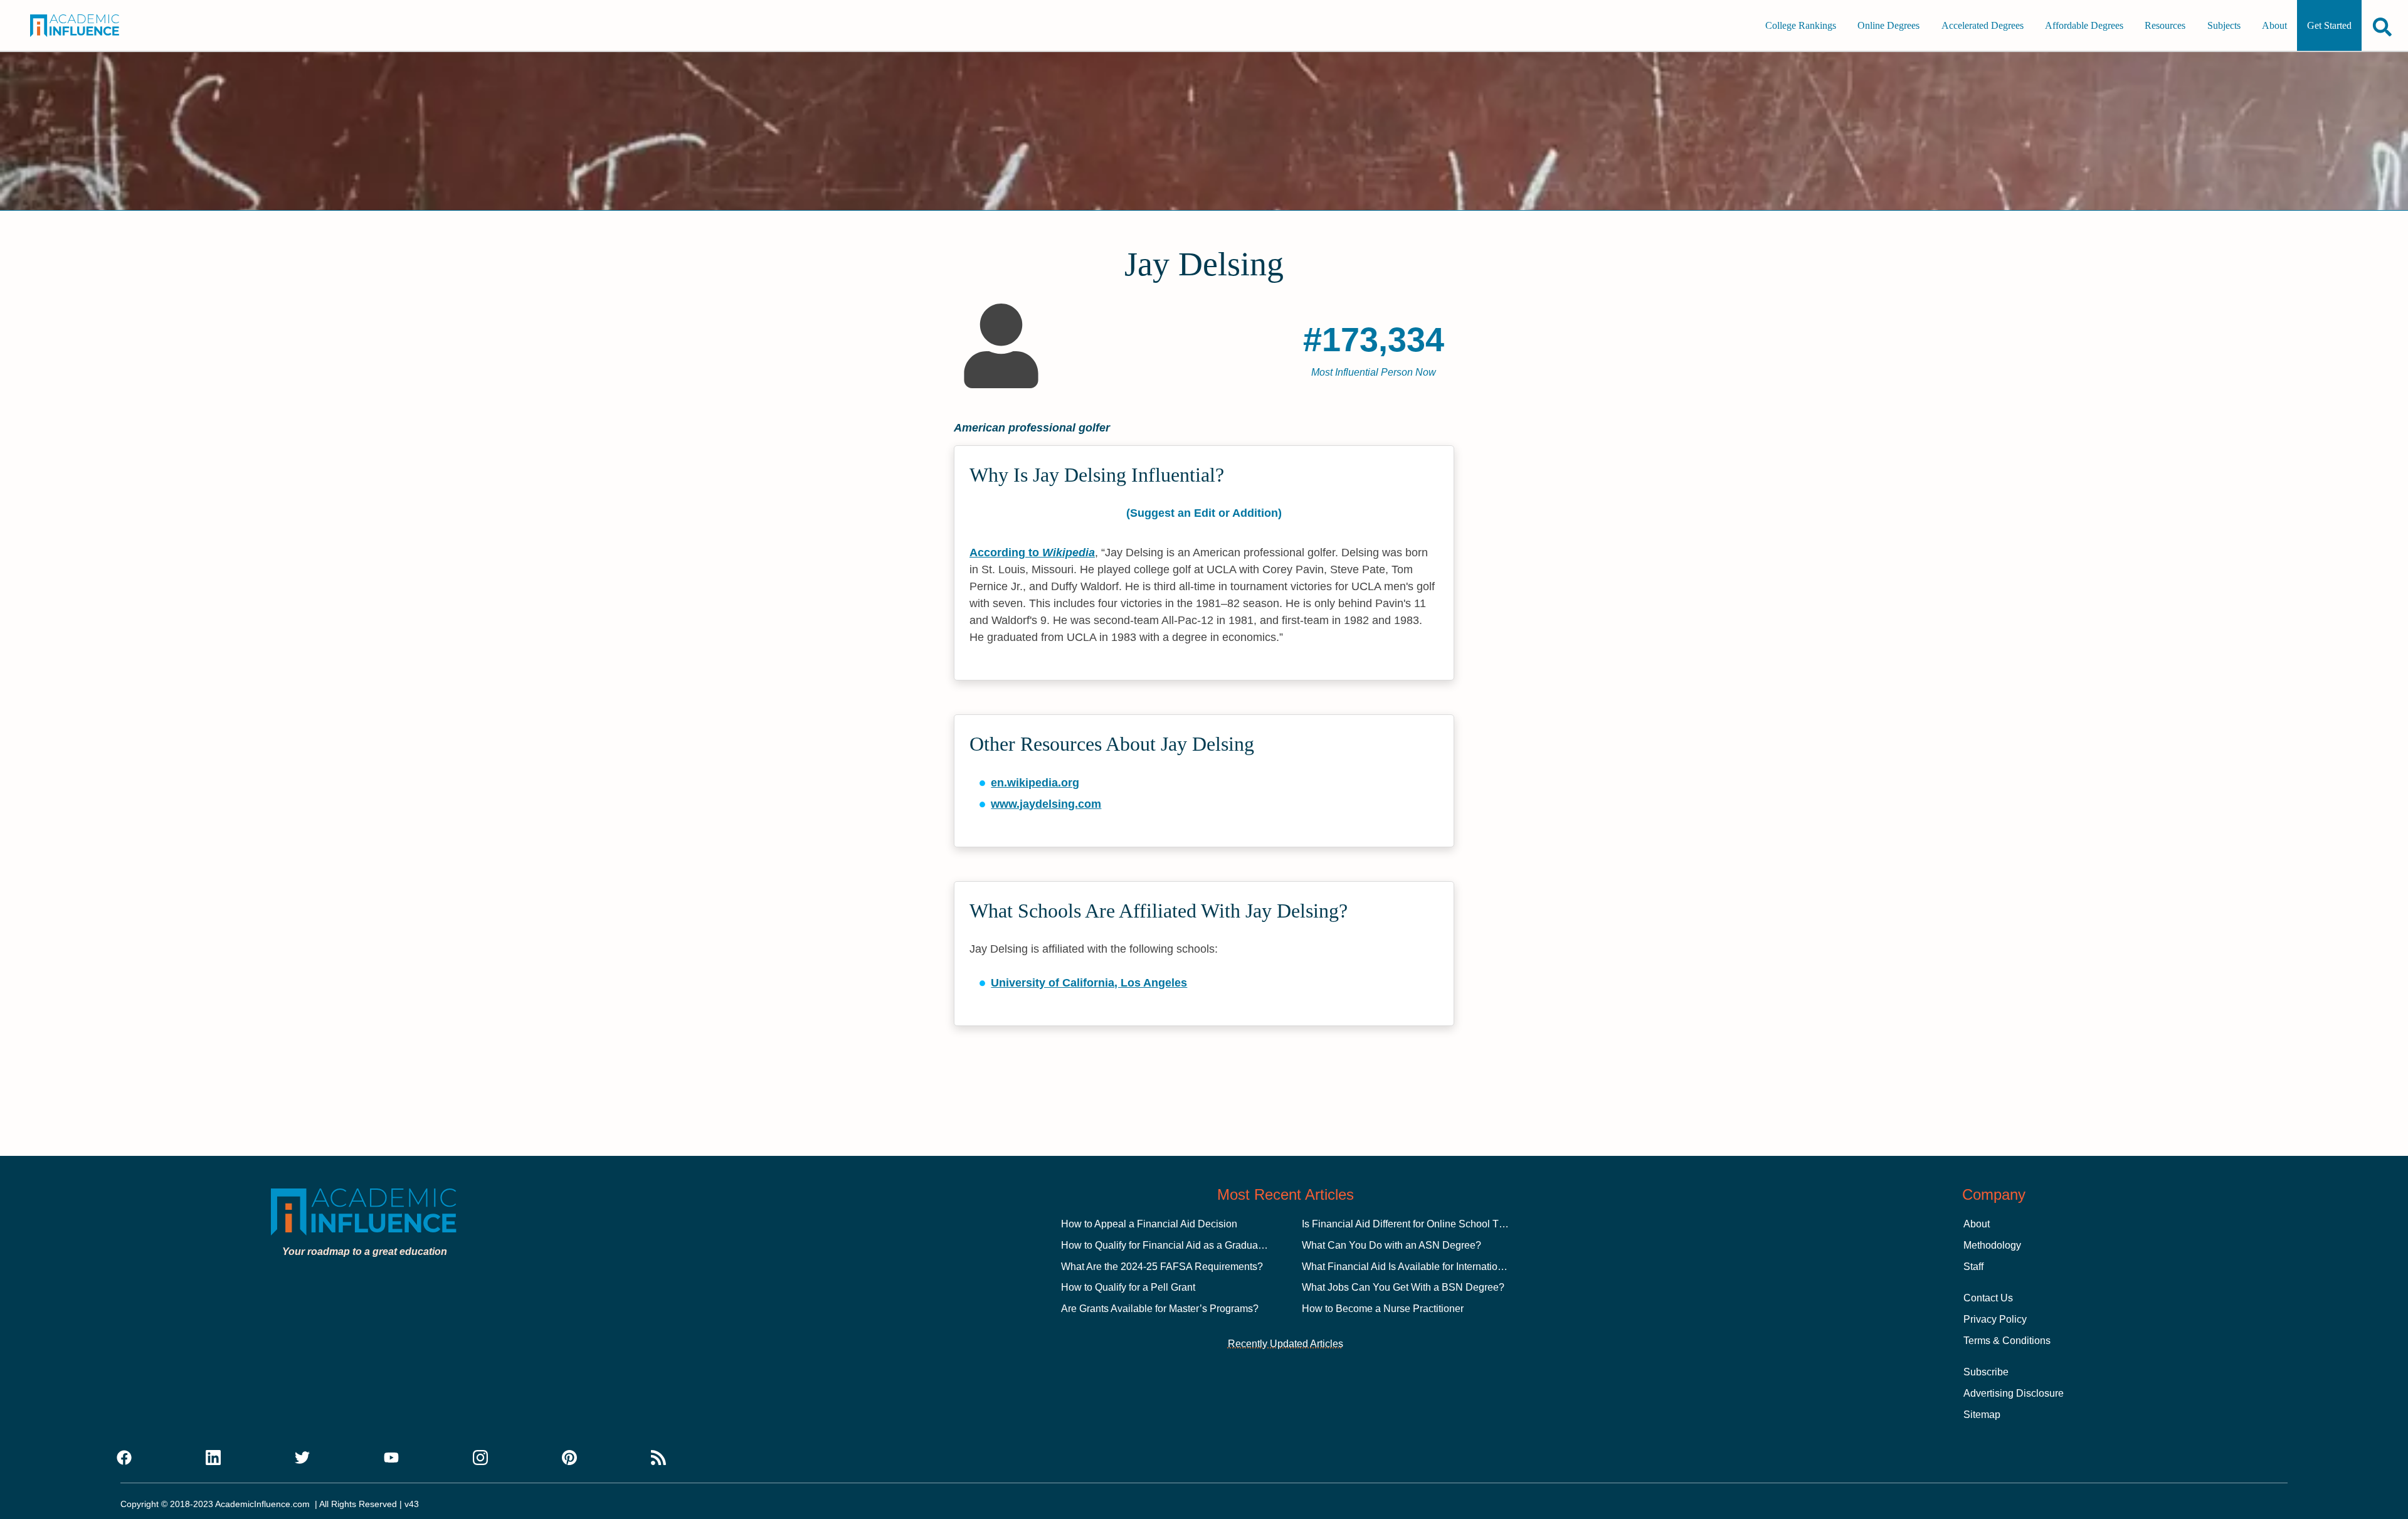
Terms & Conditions (2007, 1341)
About (2274, 25)
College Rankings (1801, 25)
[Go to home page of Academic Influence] (92, 26)
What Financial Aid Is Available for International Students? (1430, 1267)
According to (1032, 553)
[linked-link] (213, 1458)
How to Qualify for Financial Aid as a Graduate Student (1182, 1245)
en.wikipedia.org (1035, 783)
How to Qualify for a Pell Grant (1128, 1287)
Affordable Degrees (2084, 25)
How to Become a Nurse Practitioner (1383, 1309)
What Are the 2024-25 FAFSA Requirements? (1162, 1267)
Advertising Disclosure (2014, 1393)
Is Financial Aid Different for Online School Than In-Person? (1434, 1224)
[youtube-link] (391, 1458)
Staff (1973, 1267)
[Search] (2382, 27)
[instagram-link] (480, 1458)
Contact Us (1988, 1298)
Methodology (1992, 1245)
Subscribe (1986, 1372)
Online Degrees (1888, 25)
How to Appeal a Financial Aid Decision (1149, 1224)
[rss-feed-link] (658, 1458)
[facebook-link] (124, 1458)
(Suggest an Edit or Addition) (1204, 513)
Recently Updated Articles (1286, 1344)
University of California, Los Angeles (1089, 983)
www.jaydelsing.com (1046, 804)
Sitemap (1982, 1415)
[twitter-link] (302, 1458)
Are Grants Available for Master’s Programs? (1160, 1309)
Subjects (2224, 25)
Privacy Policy (1995, 1319)
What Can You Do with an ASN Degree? (1391, 1245)
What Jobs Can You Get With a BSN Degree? (1403, 1287)
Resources (2165, 25)
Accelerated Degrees (1983, 25)
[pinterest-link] (569, 1458)
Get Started (2329, 25)
